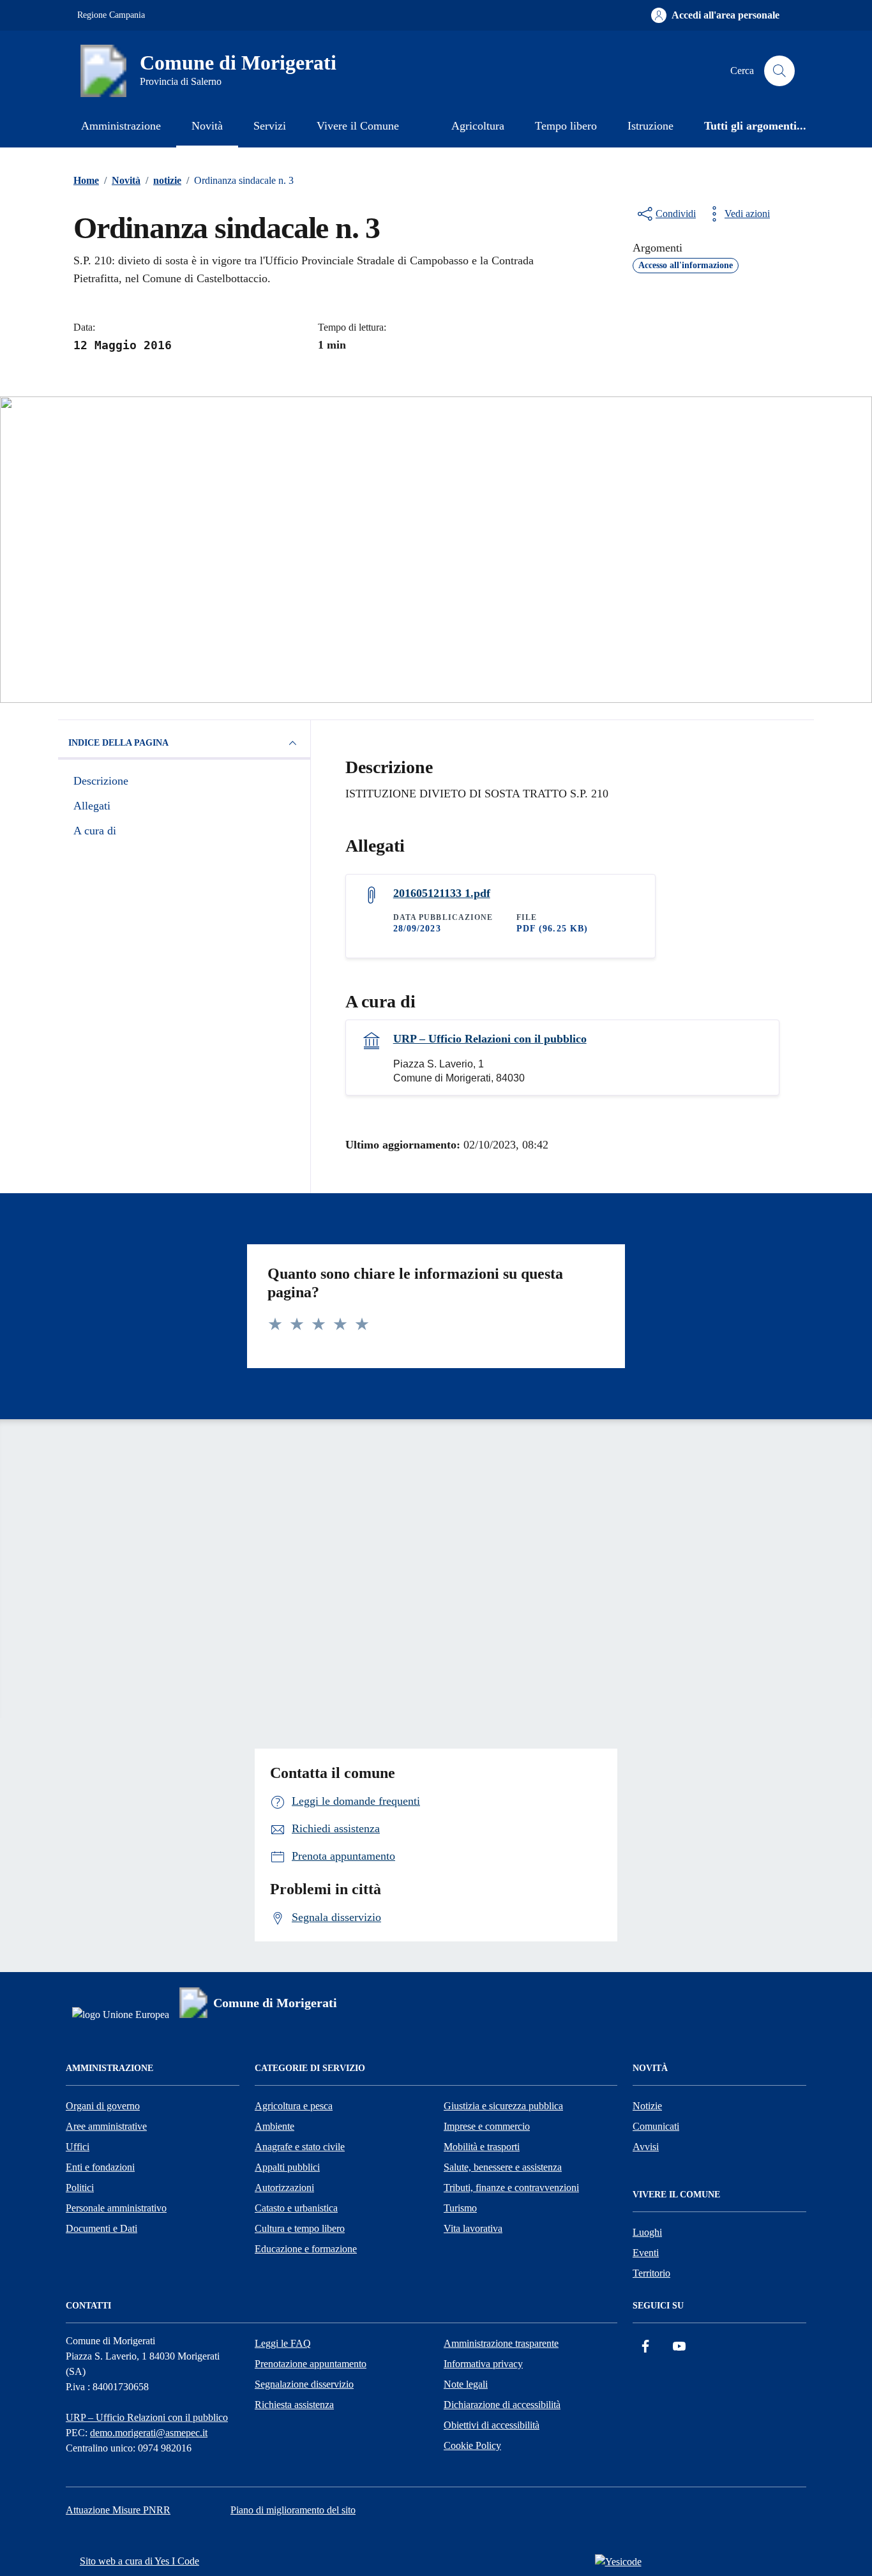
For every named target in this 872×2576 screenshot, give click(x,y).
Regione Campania (111, 15)
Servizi (270, 126)
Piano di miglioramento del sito (293, 2510)
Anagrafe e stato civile (300, 2147)
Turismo (460, 2208)
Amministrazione (121, 126)
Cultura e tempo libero (300, 2228)
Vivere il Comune (358, 126)
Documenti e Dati (101, 2228)
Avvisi (646, 2147)
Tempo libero (566, 126)
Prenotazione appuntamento (311, 2364)
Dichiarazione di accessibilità (502, 2405)
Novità (207, 126)
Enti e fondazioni (100, 2167)
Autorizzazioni (284, 2188)
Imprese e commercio (487, 2126)
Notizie (647, 2106)
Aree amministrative (106, 2126)
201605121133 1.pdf (442, 893)
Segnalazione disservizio (304, 2384)
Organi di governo (103, 2106)
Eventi (646, 2253)
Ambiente (274, 2126)
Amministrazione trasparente (501, 2343)
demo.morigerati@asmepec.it (149, 2433)
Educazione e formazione (306, 2249)
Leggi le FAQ (283, 2343)
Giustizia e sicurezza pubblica (503, 2106)
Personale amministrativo (116, 2208)
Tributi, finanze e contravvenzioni (511, 2188)
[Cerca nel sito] (779, 71)
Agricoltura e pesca (294, 2106)
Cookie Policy (472, 2445)
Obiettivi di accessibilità (492, 2425)
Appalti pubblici (287, 2167)
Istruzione (650, 126)
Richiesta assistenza (294, 2405)
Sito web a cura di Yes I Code (139, 2561)
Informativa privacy (483, 2364)
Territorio (651, 2273)
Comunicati (656, 2126)
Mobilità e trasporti (482, 2147)
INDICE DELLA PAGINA (118, 743)
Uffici (78, 2147)
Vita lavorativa (473, 2228)
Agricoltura (478, 126)
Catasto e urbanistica (296, 2208)
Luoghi (647, 2232)
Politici (80, 2188)
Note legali (466, 2384)
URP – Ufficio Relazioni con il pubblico (490, 1039)
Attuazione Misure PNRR (118, 2510)
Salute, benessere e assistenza (503, 2167)
